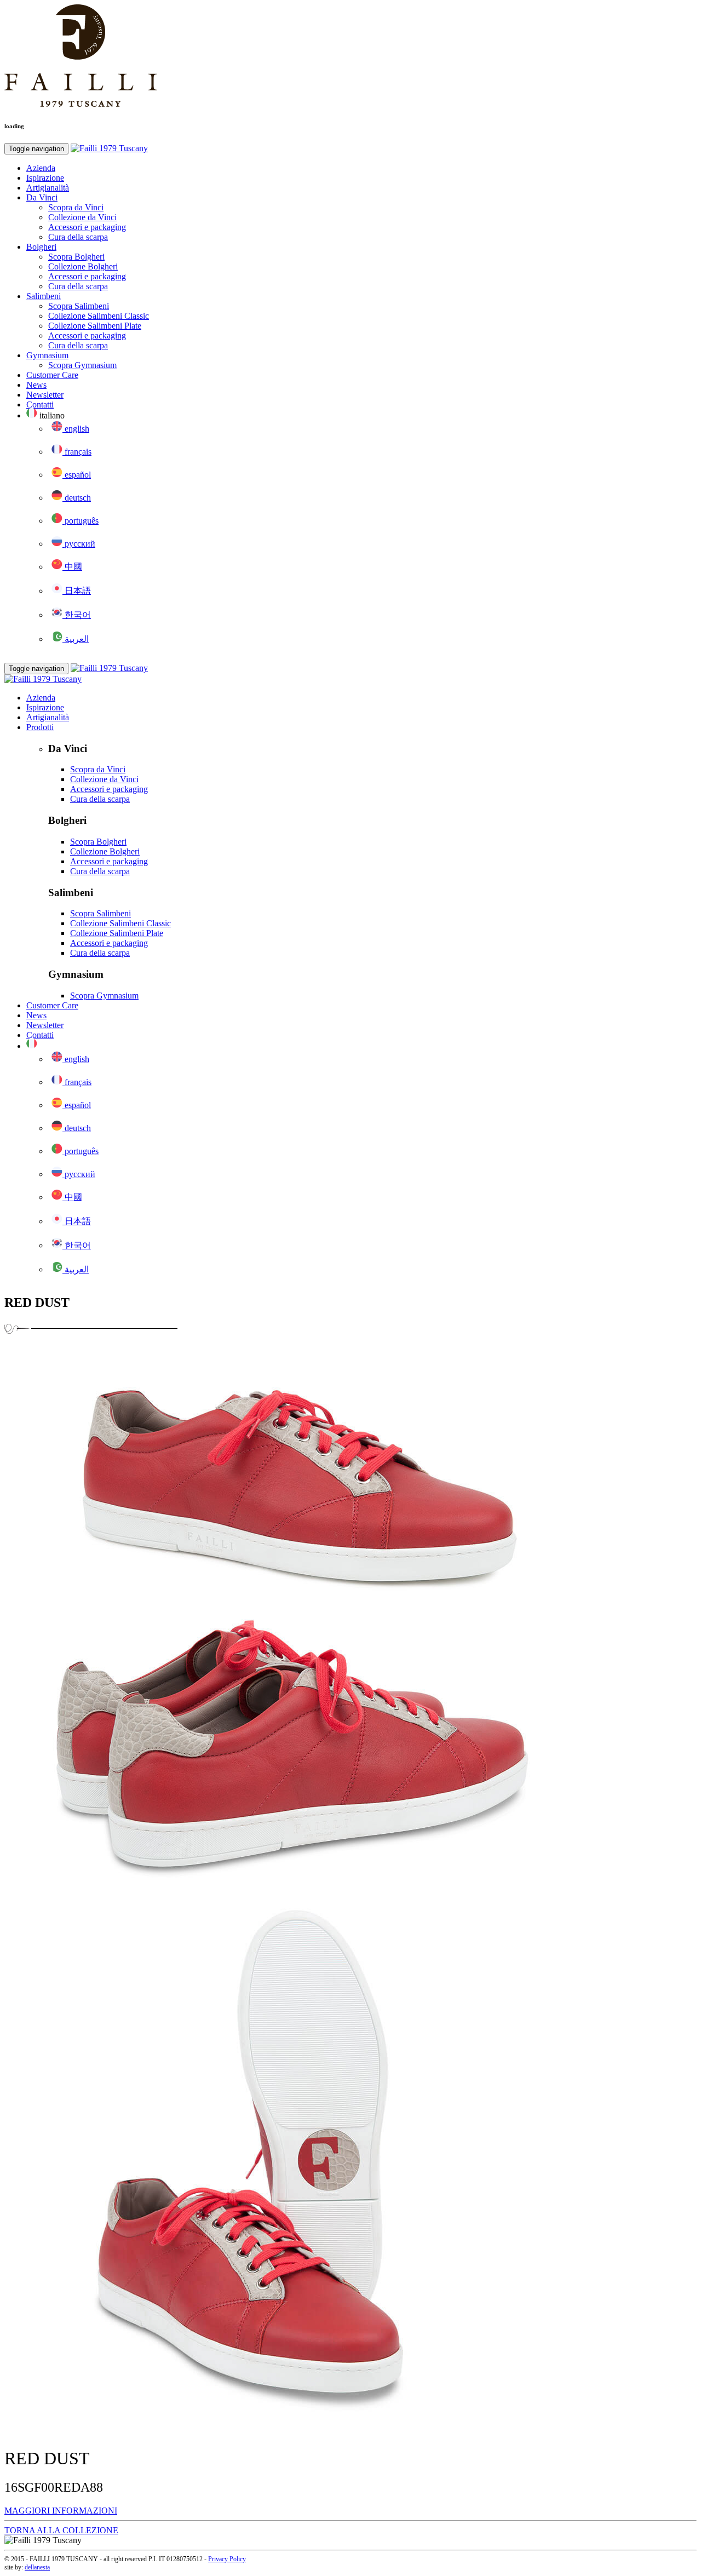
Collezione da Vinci (82, 217)
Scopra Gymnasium (82, 365)
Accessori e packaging (87, 227)
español (77, 475)
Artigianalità (48, 188)
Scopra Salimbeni (79, 306)
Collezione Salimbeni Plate (95, 326)
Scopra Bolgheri (76, 257)
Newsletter (45, 395)
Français (77, 452)
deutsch (77, 498)
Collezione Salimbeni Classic (99, 316)
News (36, 385)
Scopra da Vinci (76, 207)
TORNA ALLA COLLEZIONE (61, 2530)
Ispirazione (45, 178)
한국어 (77, 615)
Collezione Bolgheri (83, 266)
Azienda (41, 168)
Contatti (40, 405)
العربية (76, 639)
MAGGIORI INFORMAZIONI (61, 2511)
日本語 (77, 591)
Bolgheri (41, 247)
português (81, 521)
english (76, 429)
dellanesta (37, 2567)
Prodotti (40, 727)
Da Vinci (42, 197)
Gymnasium (47, 355)
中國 (72, 567)
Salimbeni (44, 296)
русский (79, 544)
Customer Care (52, 375)
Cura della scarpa (78, 237)
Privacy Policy (227, 2559)
